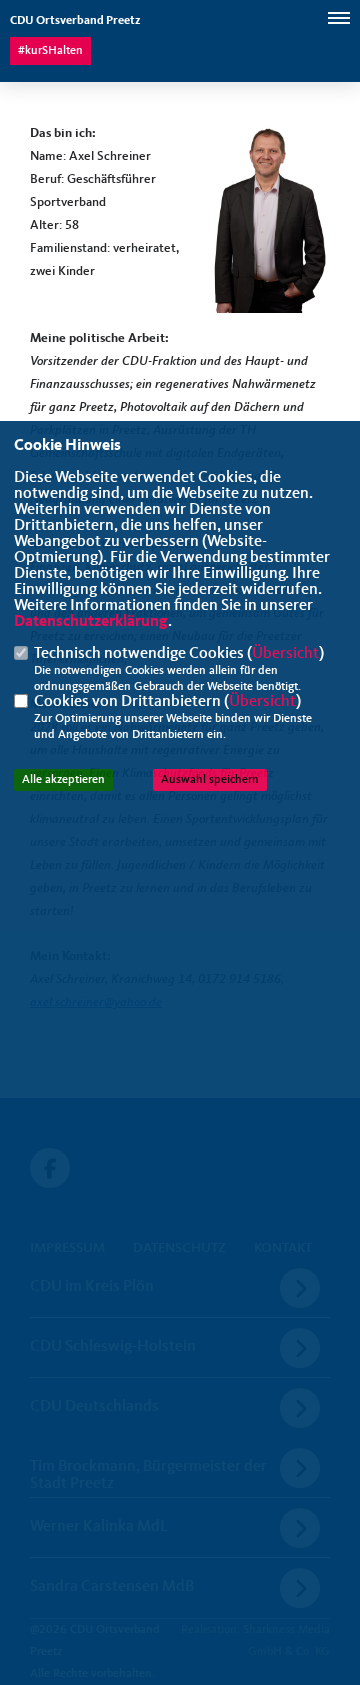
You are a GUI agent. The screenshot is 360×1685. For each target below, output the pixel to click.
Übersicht (285, 654)
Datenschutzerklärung (91, 622)
